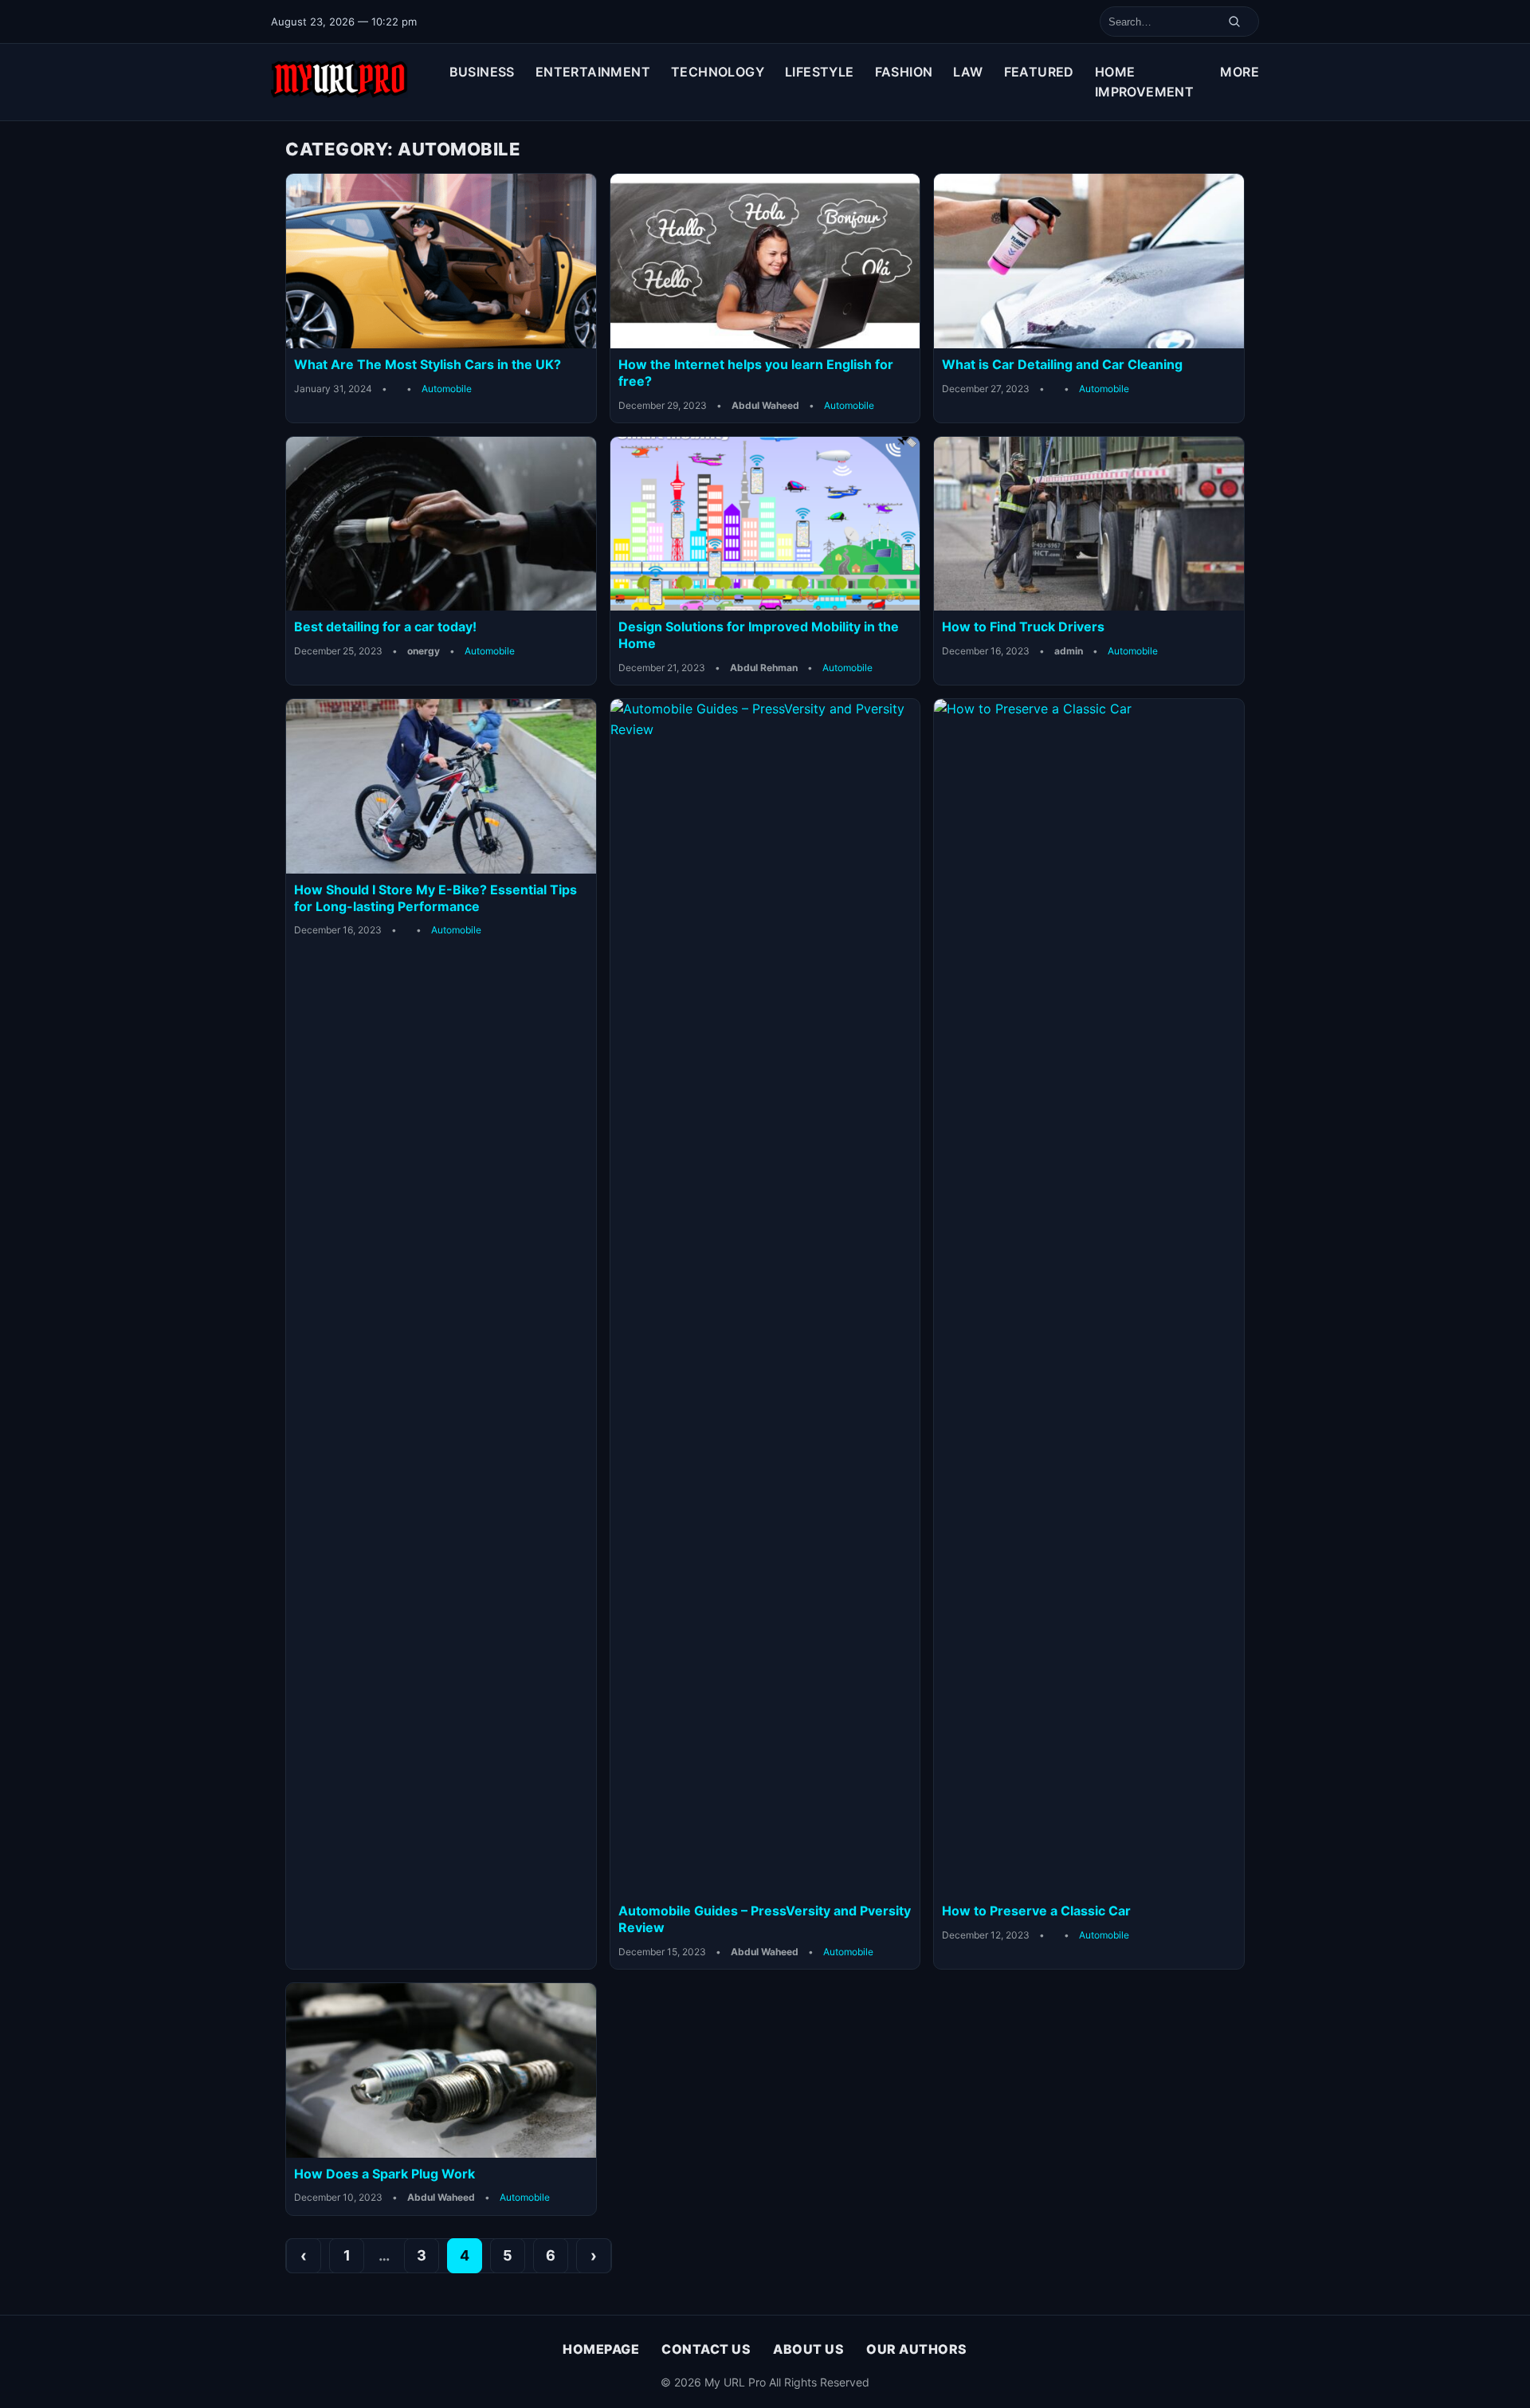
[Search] (1234, 22)
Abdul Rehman (764, 668)
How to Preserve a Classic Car (1038, 1911)
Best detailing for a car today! (385, 627)
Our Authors (917, 2349)
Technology (718, 72)
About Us (808, 2349)
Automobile (447, 389)
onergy (424, 651)
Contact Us (706, 2349)
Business (482, 72)
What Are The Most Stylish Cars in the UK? (428, 364)
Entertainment (593, 72)
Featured (1039, 72)
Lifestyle (820, 72)
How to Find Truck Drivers (1023, 627)
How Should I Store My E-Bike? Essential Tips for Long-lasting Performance (435, 898)
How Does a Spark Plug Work (384, 2174)
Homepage (601, 2349)
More (1240, 72)
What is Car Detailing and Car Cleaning (1062, 364)
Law (968, 72)
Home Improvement (1144, 82)
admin (1069, 651)
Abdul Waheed (765, 405)
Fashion (904, 72)
